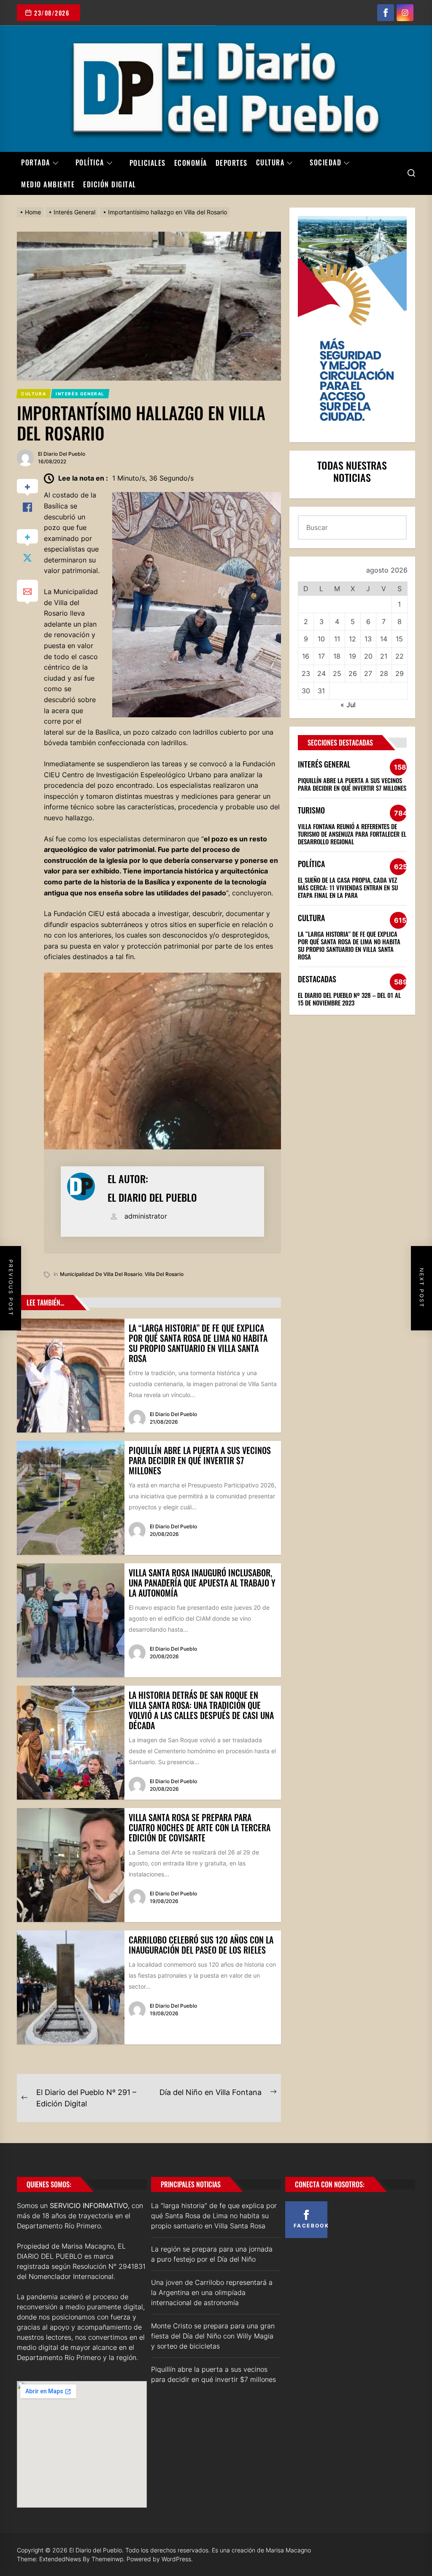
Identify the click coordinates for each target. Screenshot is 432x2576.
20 (368, 656)
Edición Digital (110, 184)
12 (352, 639)
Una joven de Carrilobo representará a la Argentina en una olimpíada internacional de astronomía (212, 2292)
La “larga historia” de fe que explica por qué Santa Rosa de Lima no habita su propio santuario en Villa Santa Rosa (198, 1343)
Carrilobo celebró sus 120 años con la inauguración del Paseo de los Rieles (201, 1945)
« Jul (348, 705)
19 (352, 656)
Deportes (232, 163)
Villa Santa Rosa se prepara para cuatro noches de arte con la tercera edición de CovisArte (200, 1827)
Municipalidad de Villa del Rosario (101, 1274)
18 (337, 656)
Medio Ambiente (48, 184)
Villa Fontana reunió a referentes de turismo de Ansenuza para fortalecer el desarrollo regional (352, 834)
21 (384, 656)
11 (337, 639)
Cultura (270, 163)
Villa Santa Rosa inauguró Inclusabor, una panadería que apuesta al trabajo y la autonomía (202, 1583)
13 (368, 639)
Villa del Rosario (164, 1274)
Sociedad (325, 163)
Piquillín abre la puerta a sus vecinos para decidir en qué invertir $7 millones (200, 1460)
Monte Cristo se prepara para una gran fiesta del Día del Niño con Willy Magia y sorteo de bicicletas (213, 2336)
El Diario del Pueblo (62, 454)
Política (90, 163)
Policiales (148, 163)
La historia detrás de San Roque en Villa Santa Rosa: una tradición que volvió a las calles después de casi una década (201, 1710)
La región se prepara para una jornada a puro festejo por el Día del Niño (212, 2254)
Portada (36, 163)
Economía (191, 163)
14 (384, 639)
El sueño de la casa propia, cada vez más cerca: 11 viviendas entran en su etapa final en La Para (348, 887)
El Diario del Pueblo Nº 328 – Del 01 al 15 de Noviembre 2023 (349, 999)
